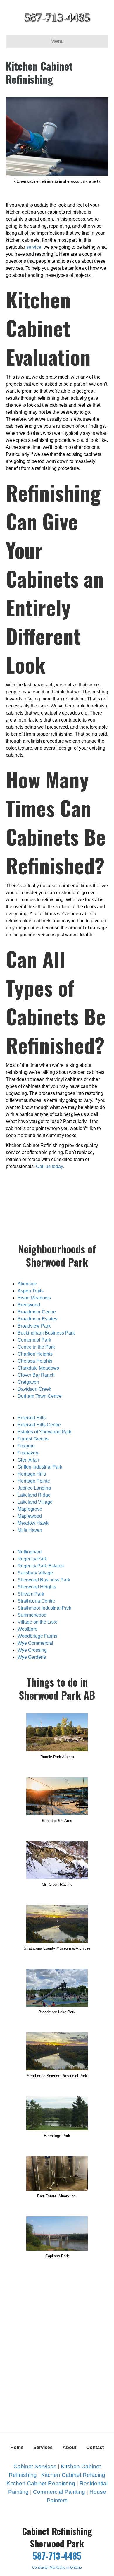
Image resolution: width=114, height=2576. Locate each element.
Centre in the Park (36, 1347)
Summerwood (32, 1615)
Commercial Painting (59, 2492)
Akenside (27, 1284)
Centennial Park (34, 1340)
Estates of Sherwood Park (44, 1432)
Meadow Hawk (33, 1523)
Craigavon (28, 1382)
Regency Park (32, 1559)
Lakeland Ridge (34, 1495)
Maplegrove (30, 1509)
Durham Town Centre (40, 1396)
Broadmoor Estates (37, 1319)
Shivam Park (31, 1594)
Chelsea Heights (35, 1361)
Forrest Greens (33, 1439)
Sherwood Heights (37, 1587)
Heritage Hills (32, 1474)
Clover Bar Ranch (36, 1375)
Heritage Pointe (34, 1481)
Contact (95, 2447)
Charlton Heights (35, 1354)
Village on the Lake (38, 1622)
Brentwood (29, 1305)
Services (43, 2447)
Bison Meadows (34, 1298)
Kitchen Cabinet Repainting (41, 2483)
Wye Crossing (32, 1650)
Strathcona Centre (36, 1601)
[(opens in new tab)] (57, 1732)
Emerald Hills (32, 1418)
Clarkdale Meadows (38, 1368)
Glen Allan (28, 1460)
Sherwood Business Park (44, 1580)
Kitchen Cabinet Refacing (73, 2475)
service (34, 247)
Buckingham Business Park (46, 1333)
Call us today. (50, 1166)
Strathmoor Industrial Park (44, 1608)
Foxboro (26, 1446)
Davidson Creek (34, 1389)
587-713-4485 (57, 2556)
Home (17, 2447)
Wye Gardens (32, 1657)
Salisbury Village (35, 1573)
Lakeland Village (35, 1502)
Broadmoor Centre (37, 1312)
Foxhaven (28, 1453)
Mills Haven (30, 1530)
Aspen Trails (31, 1291)
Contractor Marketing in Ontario (57, 2568)
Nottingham (30, 1552)
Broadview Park (34, 1326)
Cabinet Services (35, 2466)
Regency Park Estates (41, 1566)
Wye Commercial (35, 1643)
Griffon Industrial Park (40, 1467)
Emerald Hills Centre (39, 1425)
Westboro (27, 1629)
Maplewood (30, 1516)
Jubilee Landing (34, 1488)
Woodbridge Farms (37, 1636)
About (69, 2447)
